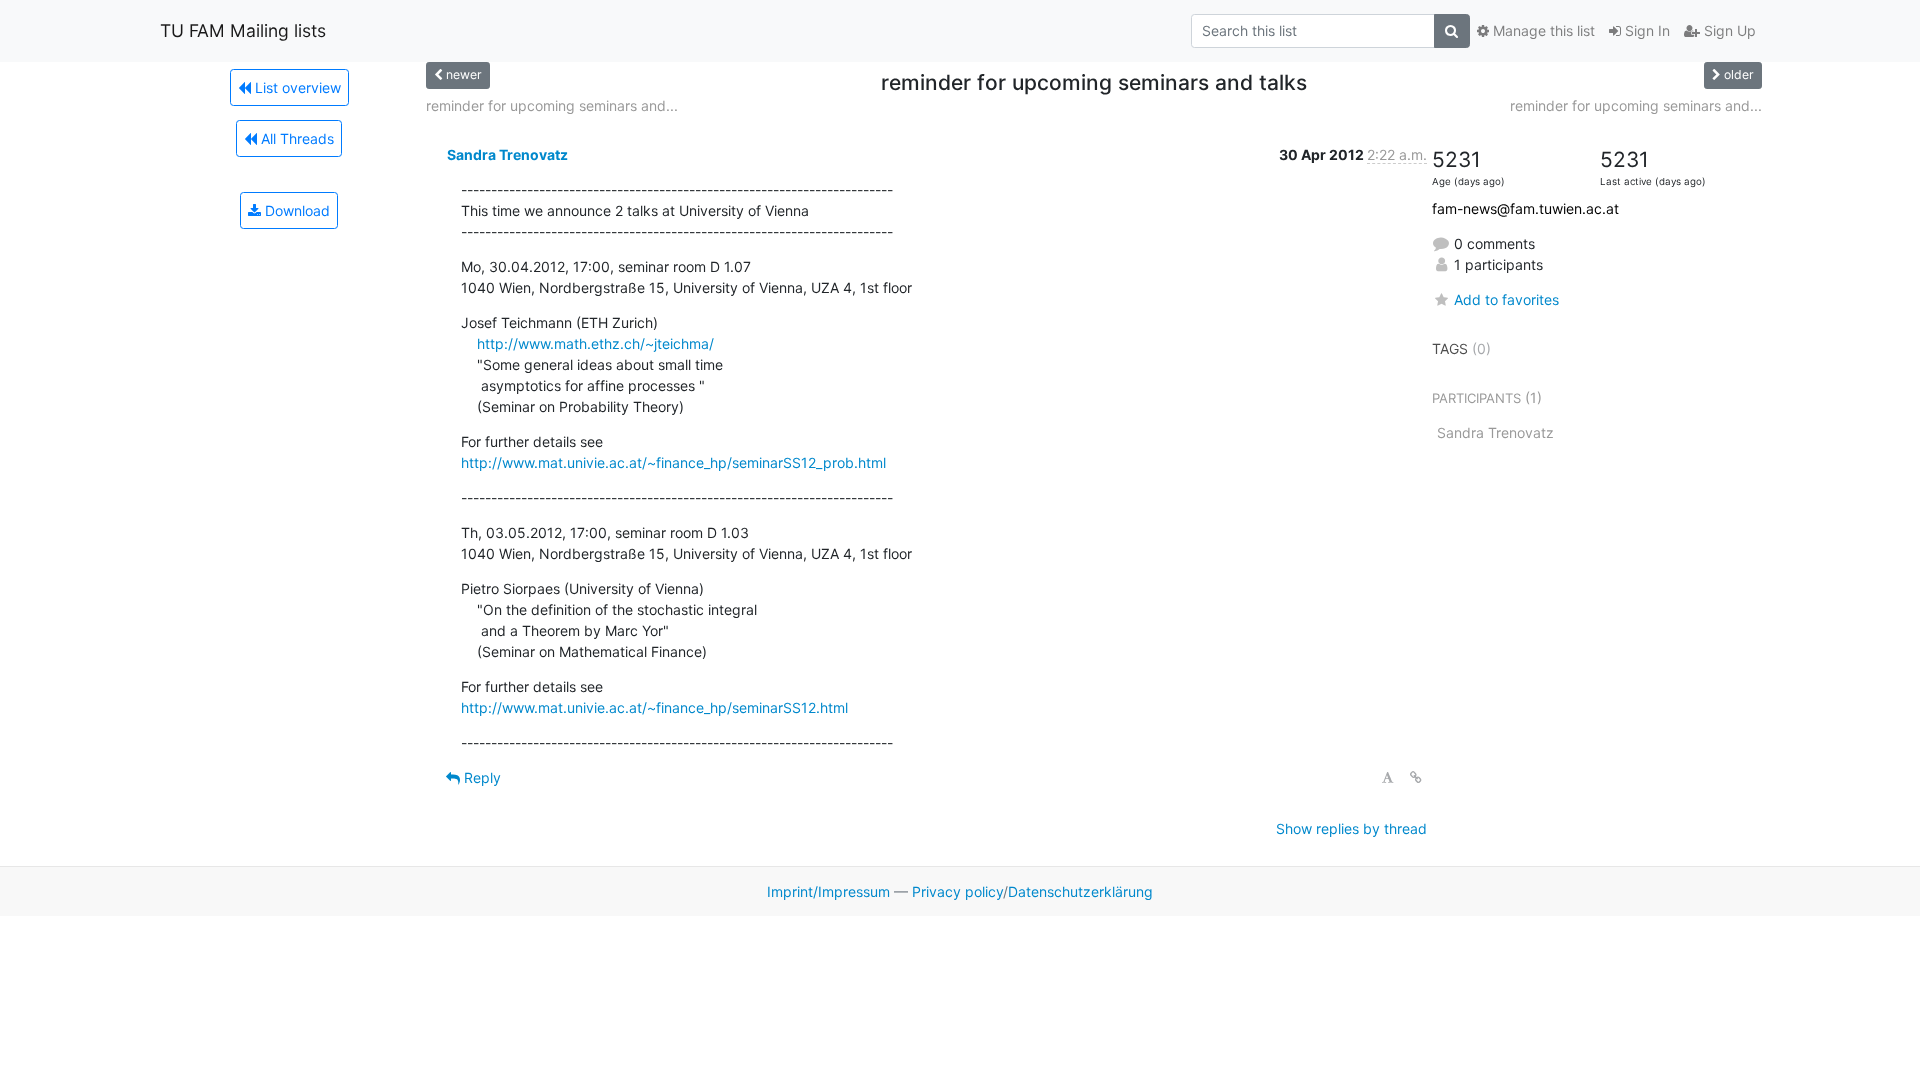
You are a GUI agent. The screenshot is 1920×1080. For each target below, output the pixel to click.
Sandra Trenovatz (507, 154)
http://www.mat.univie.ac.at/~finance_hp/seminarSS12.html (654, 707)
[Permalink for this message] (1416, 777)
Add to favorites (1506, 299)
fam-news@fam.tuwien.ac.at (1525, 208)
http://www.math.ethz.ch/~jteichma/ (595, 343)
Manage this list (1542, 30)
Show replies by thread (1351, 828)
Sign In (1645, 30)
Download (295, 210)
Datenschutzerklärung (1080, 891)
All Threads (295, 138)
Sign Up (1728, 30)
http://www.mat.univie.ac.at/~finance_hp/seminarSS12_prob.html (673, 462)
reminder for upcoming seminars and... (552, 105)
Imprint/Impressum (828, 891)
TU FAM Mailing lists (243, 30)
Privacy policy (957, 891)
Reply (480, 777)
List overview (296, 87)
